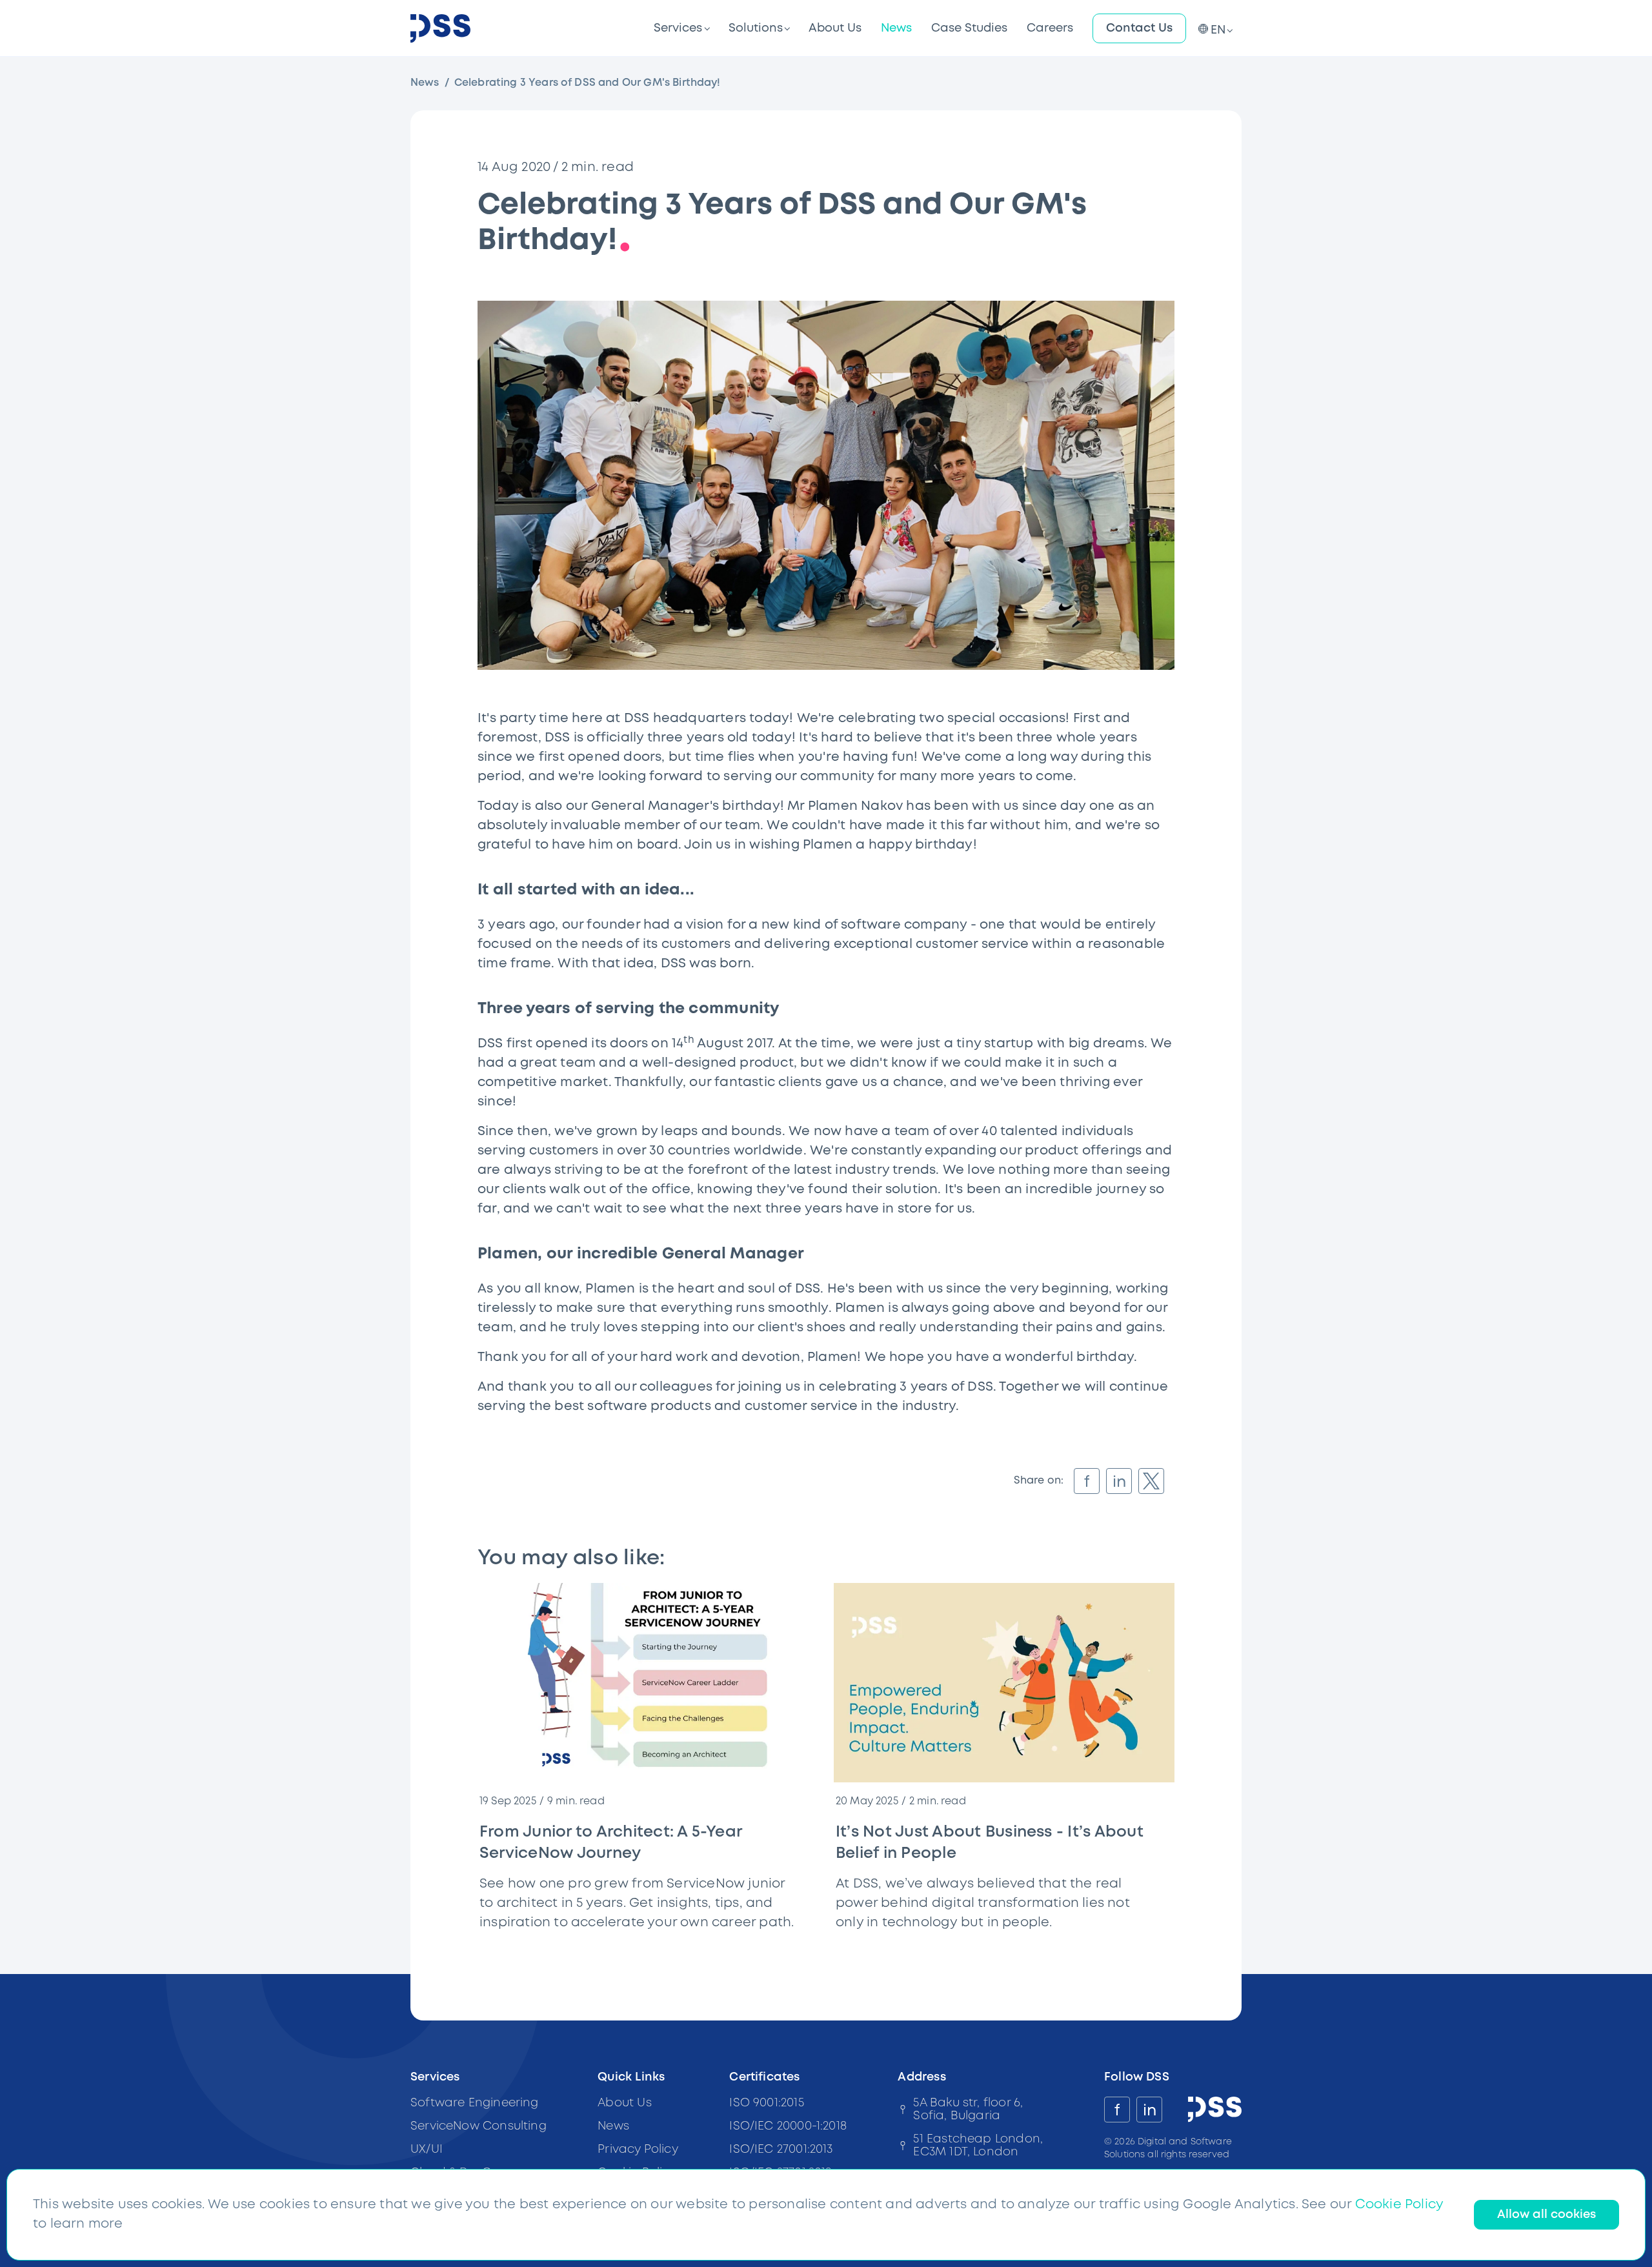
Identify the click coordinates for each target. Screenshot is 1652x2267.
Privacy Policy (638, 2150)
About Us (835, 28)
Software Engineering (475, 2103)
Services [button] (678, 28)
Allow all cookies (1546, 2215)
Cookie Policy (1399, 2205)
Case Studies (969, 28)
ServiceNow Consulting (478, 2126)
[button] (1214, 28)
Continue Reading (762, 1947)
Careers (1050, 28)
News (896, 28)
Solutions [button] (756, 28)
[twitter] (1151, 1481)
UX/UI (427, 2150)
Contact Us (1139, 28)
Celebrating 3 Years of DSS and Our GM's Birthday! (588, 83)
